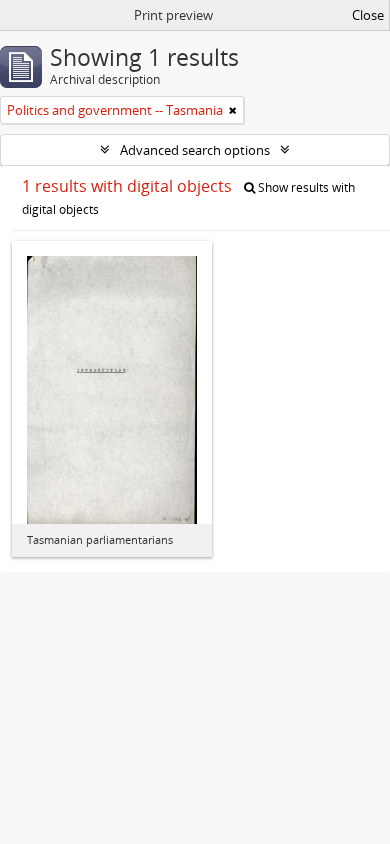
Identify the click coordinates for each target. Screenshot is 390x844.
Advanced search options (195, 150)
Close (368, 15)
